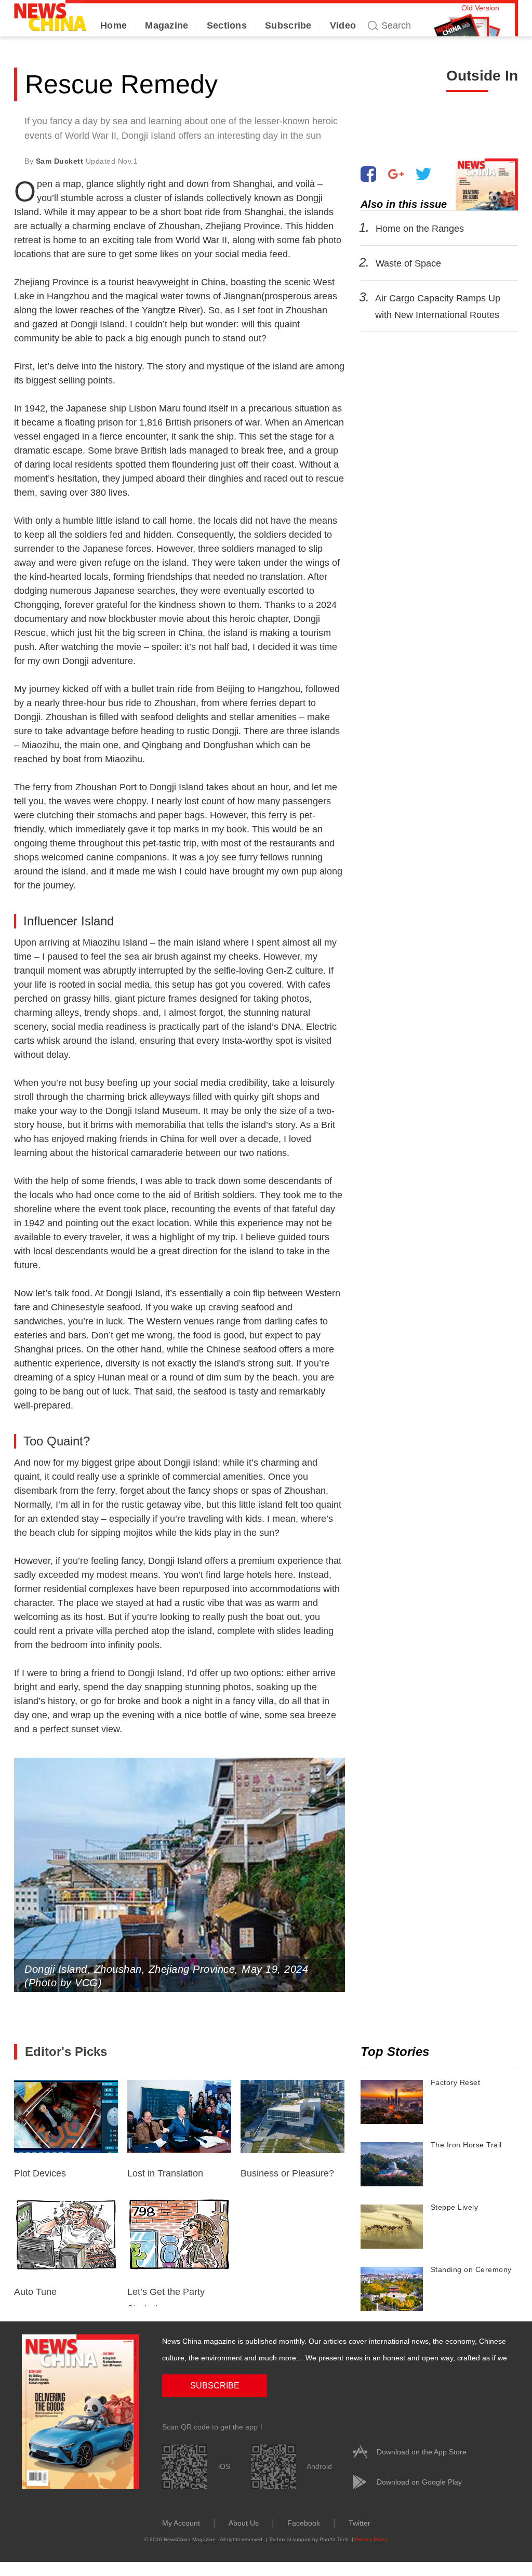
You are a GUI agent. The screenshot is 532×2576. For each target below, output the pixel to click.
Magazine (167, 25)
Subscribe (288, 25)
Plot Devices (40, 2173)
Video (343, 25)
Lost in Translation (165, 2173)
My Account (181, 2523)
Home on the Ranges (419, 229)
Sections (227, 25)
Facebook (304, 2523)
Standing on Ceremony (471, 2269)
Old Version (480, 8)
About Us (244, 2523)
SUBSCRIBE (215, 2386)
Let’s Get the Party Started (166, 2296)
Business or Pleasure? (287, 2173)
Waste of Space (408, 263)
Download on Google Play (419, 2482)
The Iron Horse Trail (466, 2145)
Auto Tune (35, 2292)
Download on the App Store (422, 2452)
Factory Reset (456, 2082)
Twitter (360, 2523)
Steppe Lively (455, 2207)
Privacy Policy (371, 2539)
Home (114, 25)
